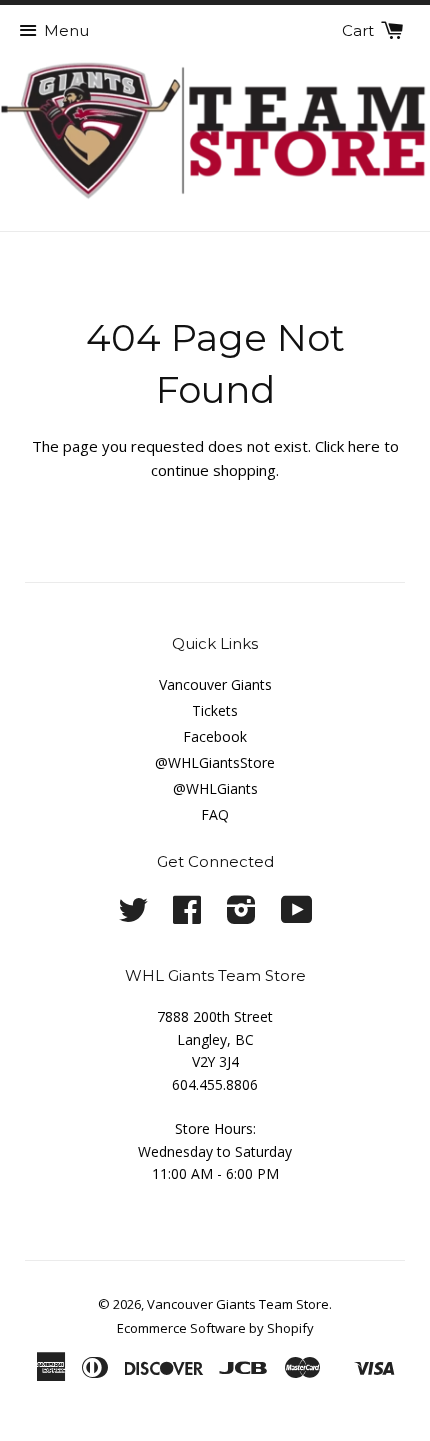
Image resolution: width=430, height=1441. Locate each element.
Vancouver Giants (215, 684)
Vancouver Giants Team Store (238, 1304)
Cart (360, 30)
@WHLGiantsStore (215, 762)
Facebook (215, 736)
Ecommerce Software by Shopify (215, 1328)
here (364, 446)
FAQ (215, 814)
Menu (66, 30)
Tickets (215, 710)
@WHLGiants (215, 788)
